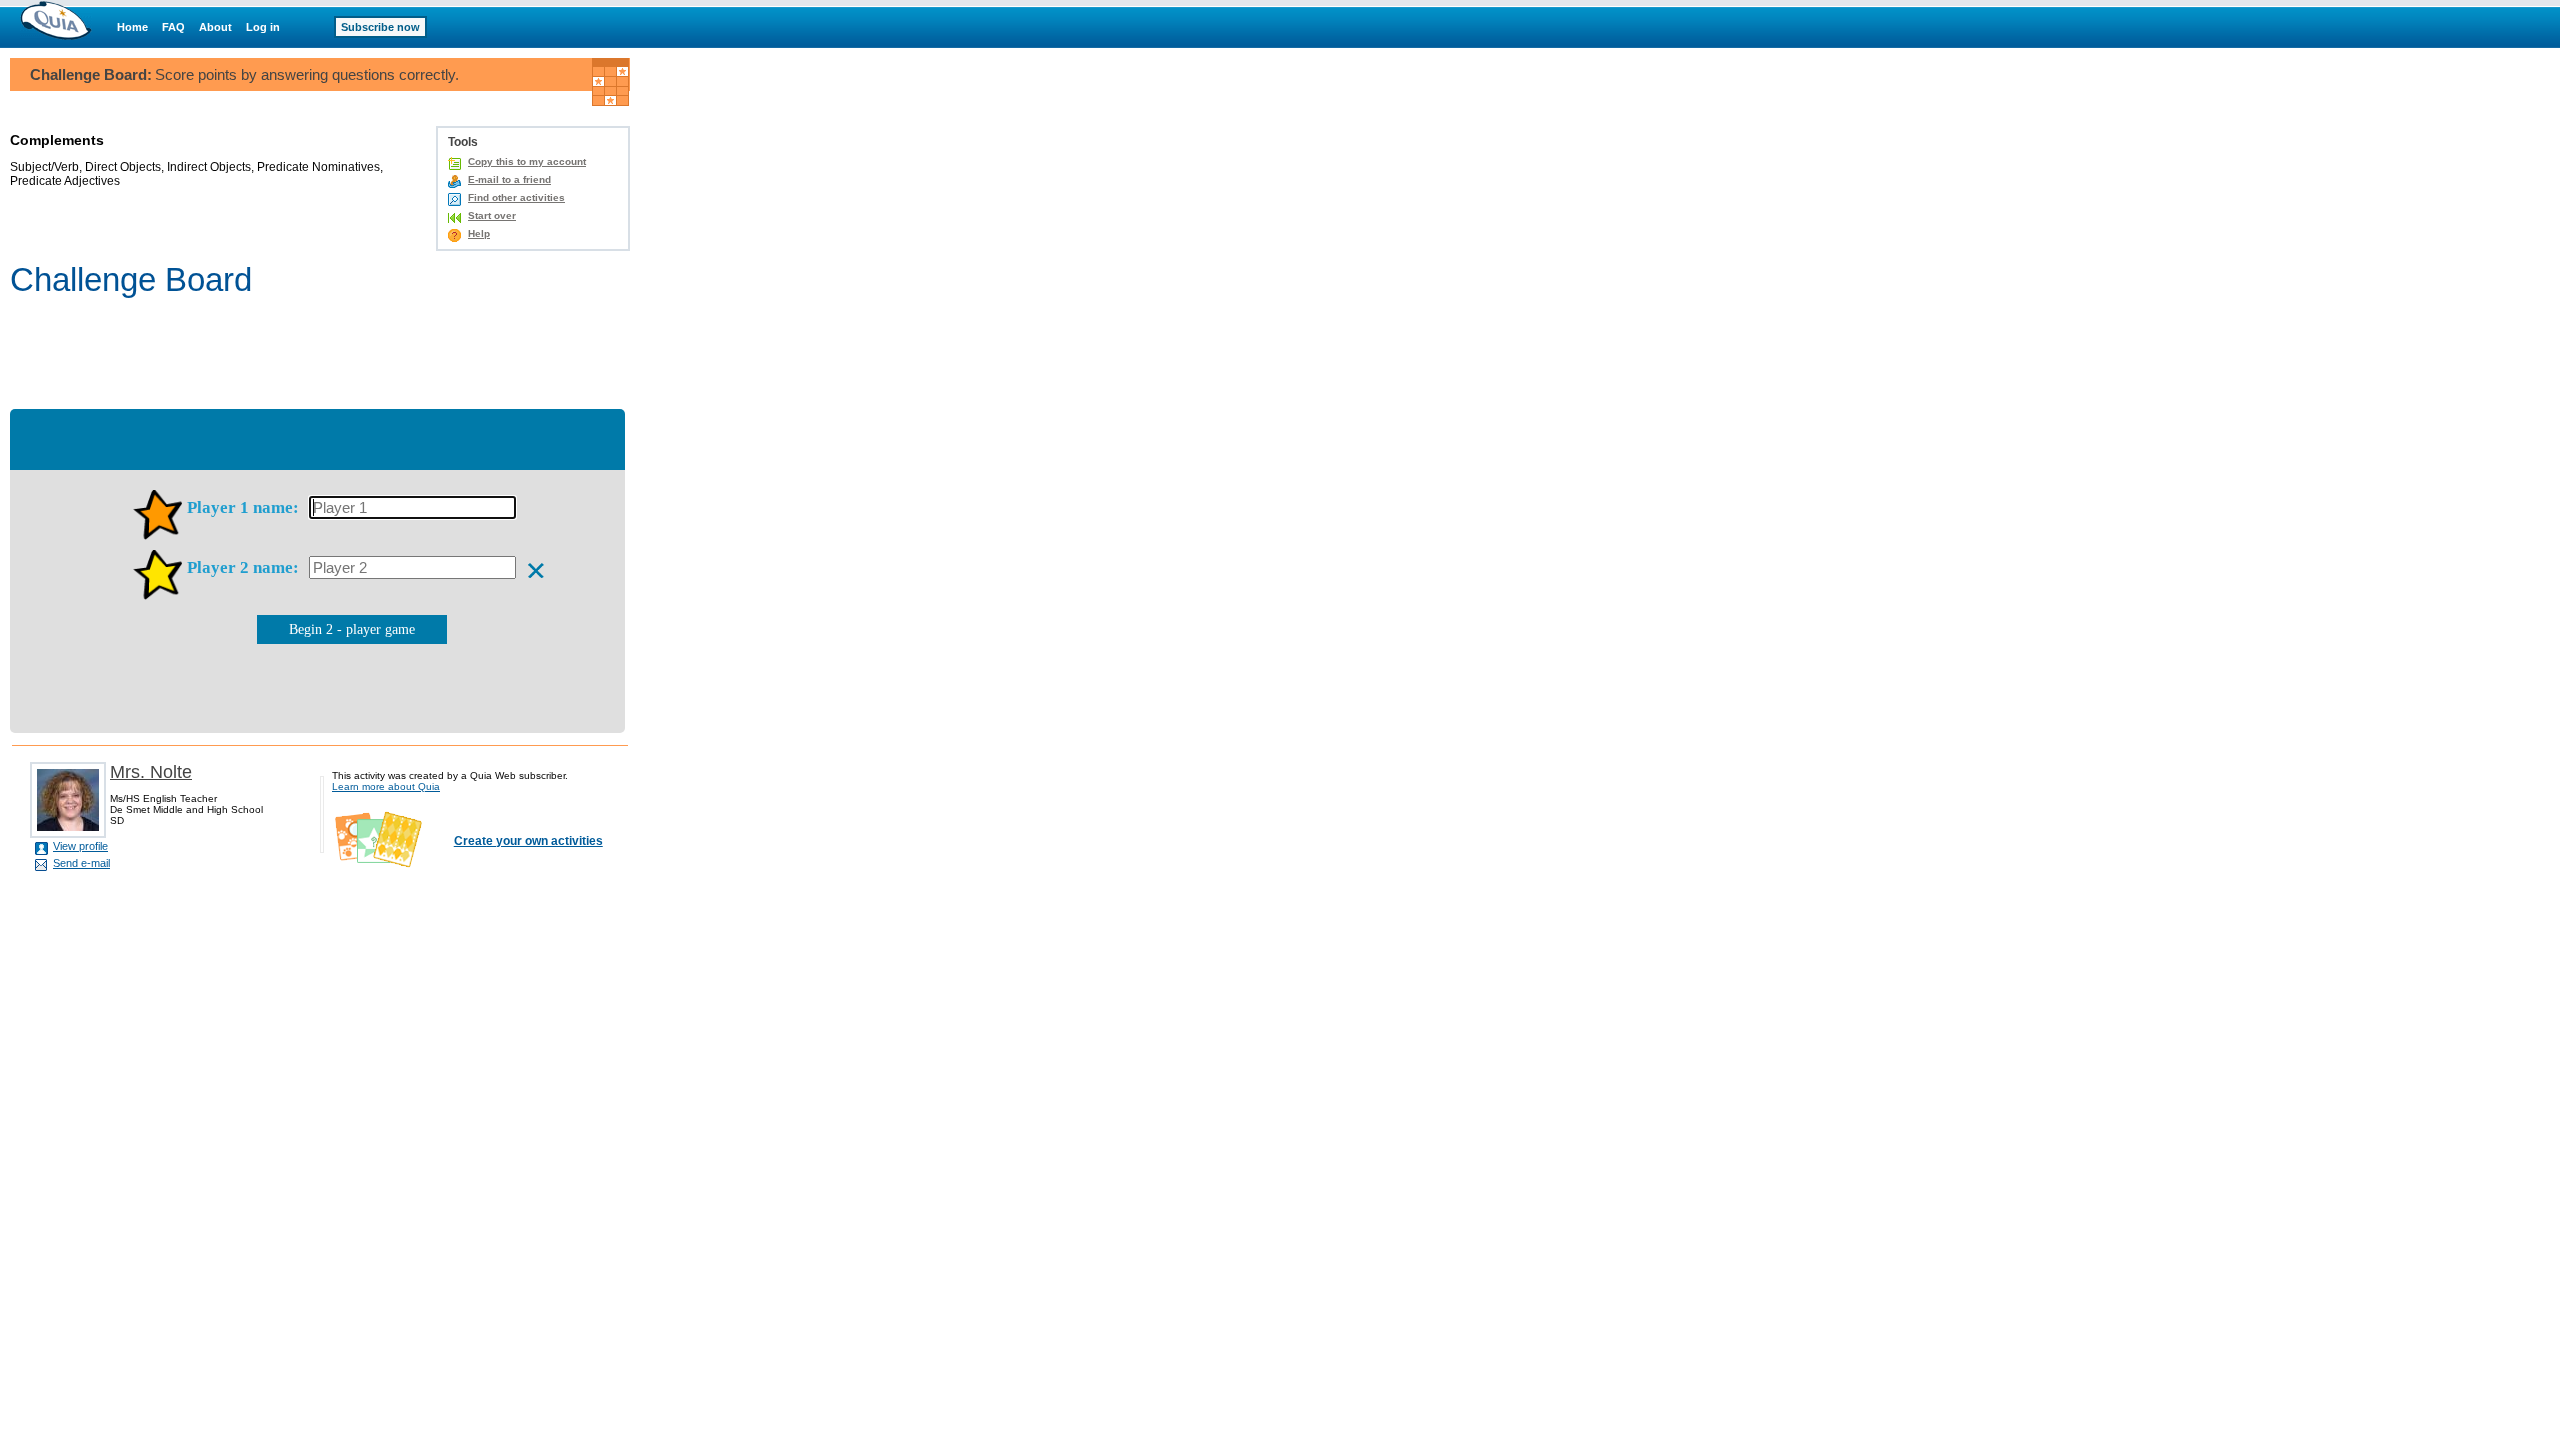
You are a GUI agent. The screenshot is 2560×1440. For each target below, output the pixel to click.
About (215, 27)
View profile (80, 846)
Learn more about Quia (386, 786)
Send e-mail (81, 863)
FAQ (173, 27)
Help (479, 233)
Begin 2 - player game (352, 629)
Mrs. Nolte (151, 772)
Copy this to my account (527, 161)
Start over (492, 215)
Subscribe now (380, 27)
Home (132, 27)
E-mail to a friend (509, 179)
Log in (263, 27)
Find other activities (516, 197)
